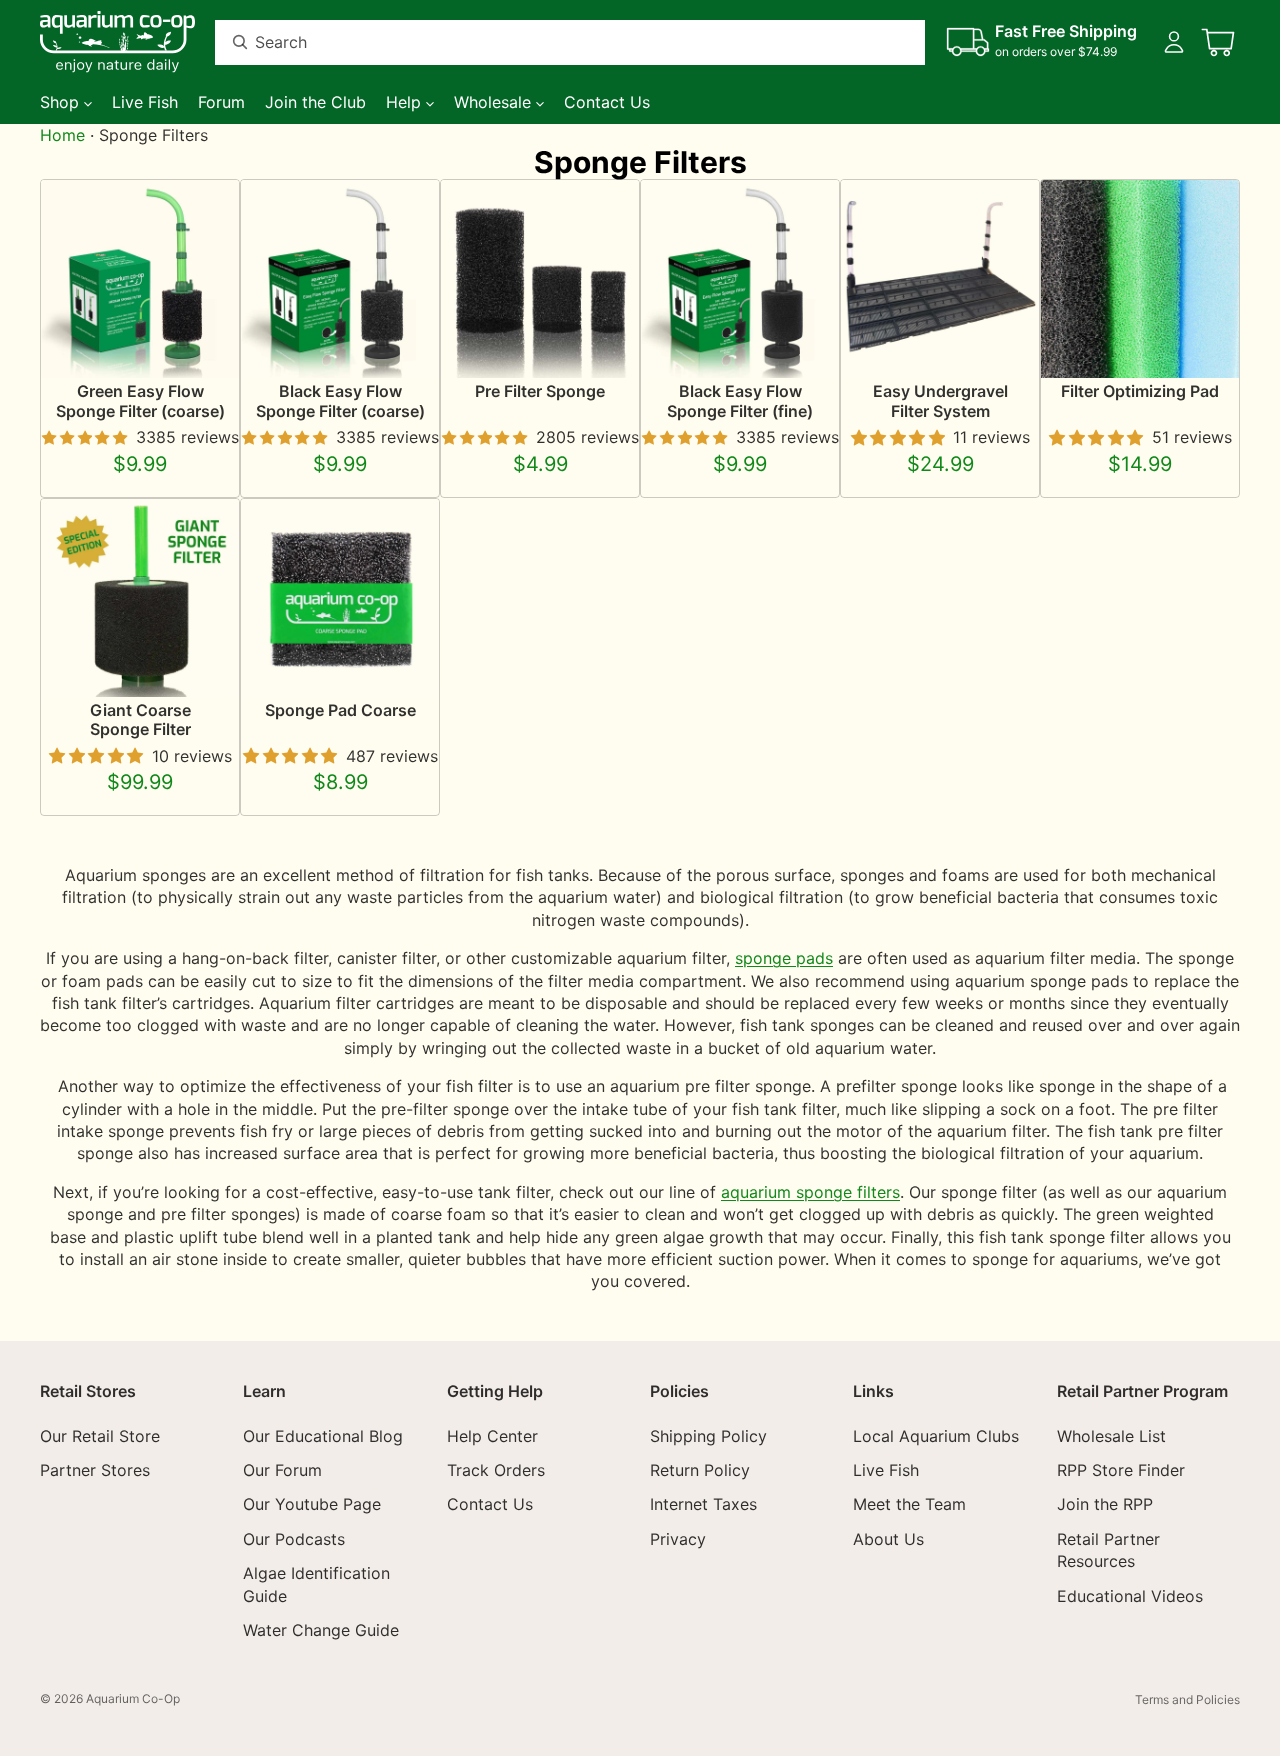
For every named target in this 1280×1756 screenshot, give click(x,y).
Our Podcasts (294, 1539)
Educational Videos (1130, 1595)
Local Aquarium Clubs (936, 1435)
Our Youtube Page (312, 1504)
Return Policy (700, 1470)
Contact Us (490, 1504)
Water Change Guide (321, 1630)
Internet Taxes (703, 1504)
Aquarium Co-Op (133, 1698)
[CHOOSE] (208, 348)
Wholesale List (1111, 1435)
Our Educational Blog (323, 1435)
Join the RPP (1105, 1504)
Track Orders (496, 1470)
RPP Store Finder (1121, 1470)
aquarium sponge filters (810, 1192)
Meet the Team (909, 1504)
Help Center (492, 1435)
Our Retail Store (100, 1435)
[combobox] (546, 42)
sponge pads (784, 958)
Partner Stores (95, 1470)
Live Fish (886, 1470)
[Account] (1174, 42)
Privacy (678, 1539)
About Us (888, 1539)
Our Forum (282, 1470)
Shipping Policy (708, 1435)
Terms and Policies (1187, 1699)
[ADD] (1008, 348)
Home (62, 135)
